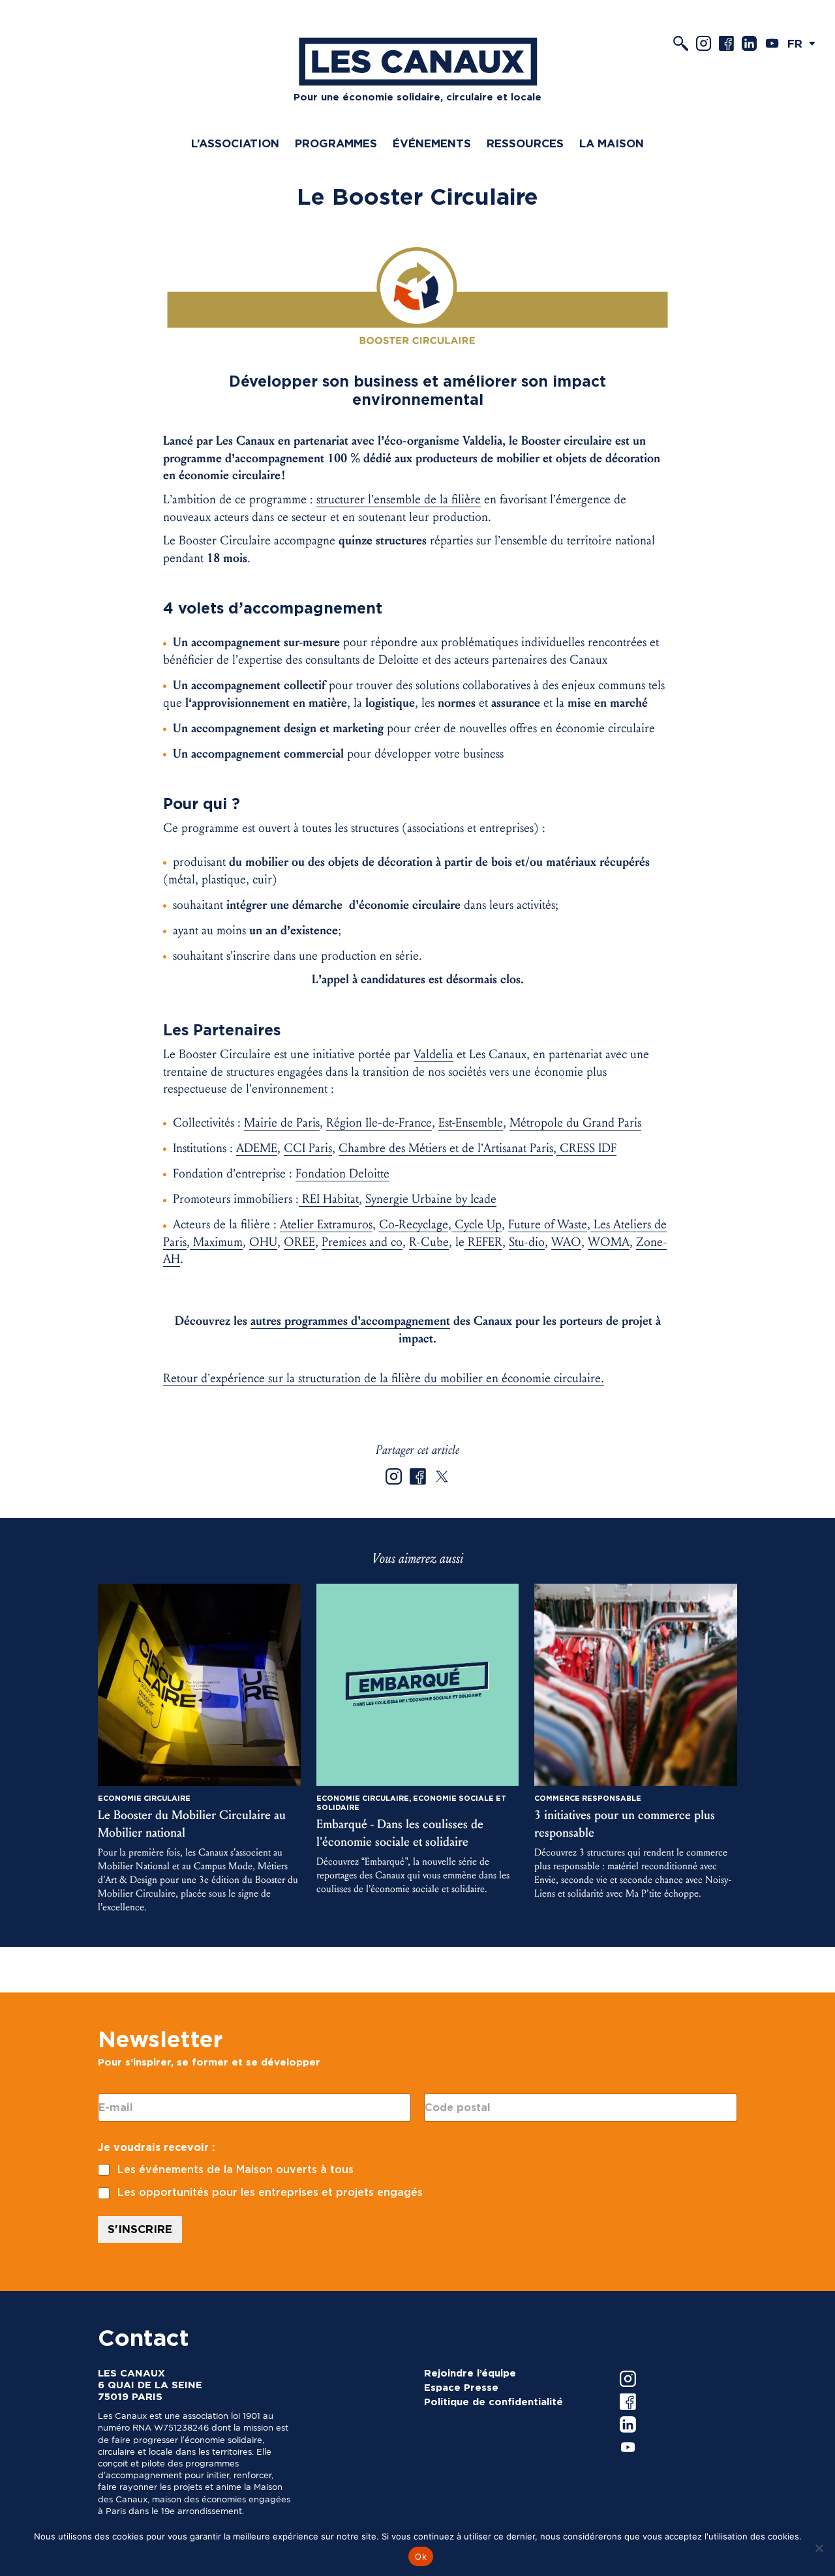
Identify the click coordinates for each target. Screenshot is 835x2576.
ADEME (257, 1148)
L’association (235, 143)
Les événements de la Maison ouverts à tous (235, 2169)
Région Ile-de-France (379, 1123)
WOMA (609, 1242)
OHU (263, 1242)
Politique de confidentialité (493, 2402)
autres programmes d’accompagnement (350, 1321)
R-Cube (429, 1242)
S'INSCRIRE (140, 2229)
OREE (299, 1242)
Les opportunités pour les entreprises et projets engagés (270, 2192)
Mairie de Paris (282, 1123)
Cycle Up (477, 1224)
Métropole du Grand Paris (575, 1123)
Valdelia (433, 1054)
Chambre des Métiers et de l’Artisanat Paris (446, 1148)
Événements (432, 143)
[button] (805, 43)
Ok (421, 2556)
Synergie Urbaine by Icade (431, 1199)
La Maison (612, 143)
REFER (483, 1242)
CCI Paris (308, 1148)
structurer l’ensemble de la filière (399, 499)
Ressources (525, 143)
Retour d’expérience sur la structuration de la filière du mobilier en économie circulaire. (384, 1378)
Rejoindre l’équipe (470, 2373)
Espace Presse (461, 2388)
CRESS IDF (586, 1148)
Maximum (216, 1242)
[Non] (819, 2548)
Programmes (336, 143)
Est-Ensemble (471, 1123)
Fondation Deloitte (342, 1174)
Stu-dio (527, 1242)
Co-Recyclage (414, 1224)
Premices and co (362, 1242)
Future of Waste (548, 1224)
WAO (566, 1242)
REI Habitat (329, 1199)
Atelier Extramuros (326, 1224)
